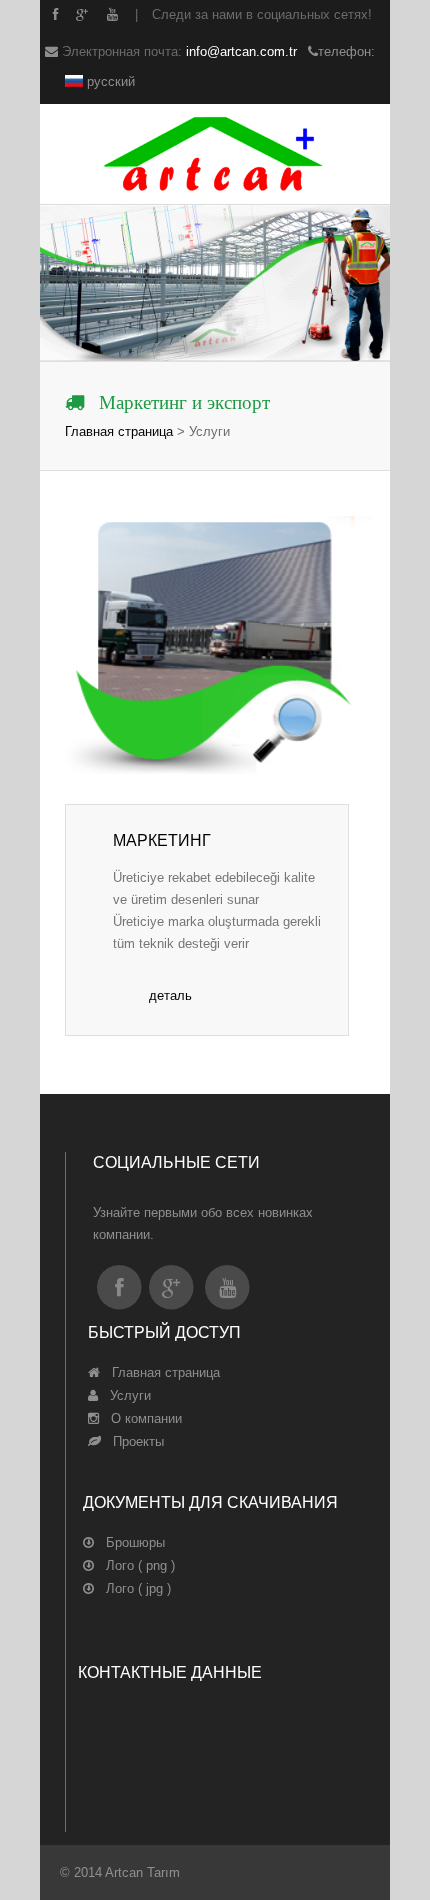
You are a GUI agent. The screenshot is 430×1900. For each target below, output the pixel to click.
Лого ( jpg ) (132, 1588)
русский (109, 81)
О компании (140, 1418)
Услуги (124, 1395)
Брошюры (129, 1542)
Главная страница (119, 431)
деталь (170, 995)
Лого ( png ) (134, 1565)
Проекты (132, 1441)
